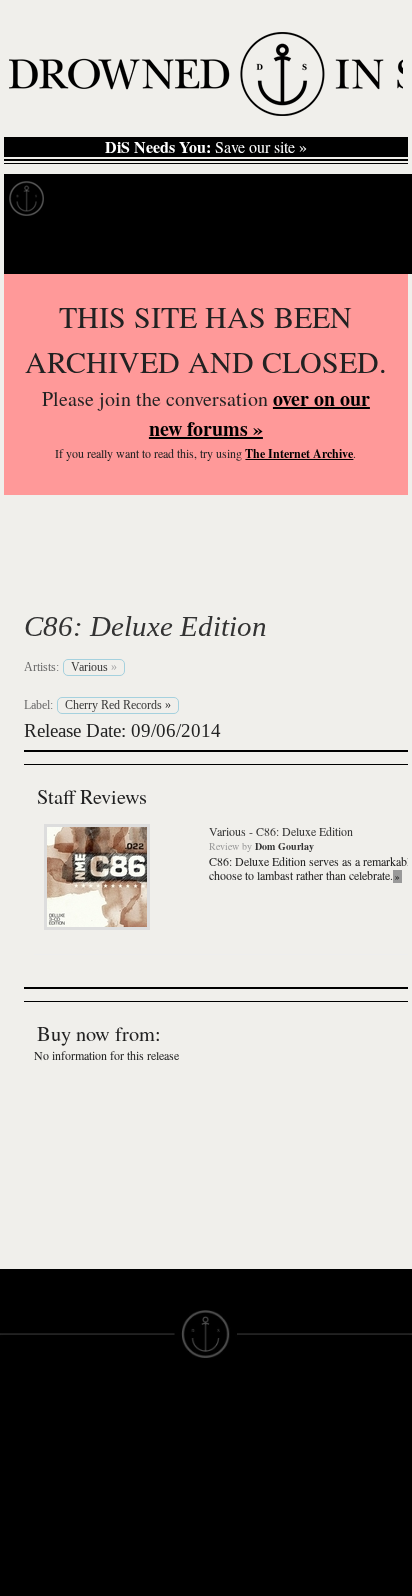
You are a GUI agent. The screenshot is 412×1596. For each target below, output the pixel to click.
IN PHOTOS (41, 1517)
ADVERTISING (257, 1463)
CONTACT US (151, 1409)
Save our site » (206, 147)
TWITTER (136, 1543)
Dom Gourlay (284, 846)
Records (99, 199)
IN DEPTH (35, 1499)
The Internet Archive (299, 453)
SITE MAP (35, 1463)
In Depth (194, 199)
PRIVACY (238, 1445)
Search (368, 248)
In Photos (293, 199)
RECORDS (38, 1535)
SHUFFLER (142, 1561)
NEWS (22, 1481)
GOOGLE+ (140, 1507)
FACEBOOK (144, 1525)
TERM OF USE (257, 1427)
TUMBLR (134, 1579)
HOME (23, 1445)
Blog (376, 199)
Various (90, 579)
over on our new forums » (259, 413)
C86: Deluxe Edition (145, 626)
